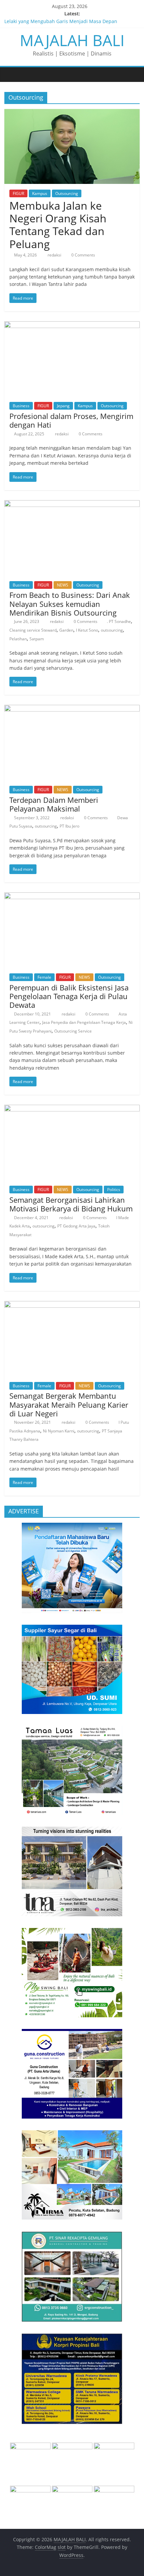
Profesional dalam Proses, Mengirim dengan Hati (71, 420)
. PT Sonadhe (119, 621)
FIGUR (18, 193)
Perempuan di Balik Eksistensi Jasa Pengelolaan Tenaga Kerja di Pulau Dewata (69, 996)
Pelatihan (18, 639)
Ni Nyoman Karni (59, 1431)
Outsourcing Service (73, 1031)
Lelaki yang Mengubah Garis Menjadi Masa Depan (61, 21)
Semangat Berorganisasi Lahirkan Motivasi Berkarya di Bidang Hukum (71, 1204)
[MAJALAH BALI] (11, 74)
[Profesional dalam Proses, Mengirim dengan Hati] (72, 325)
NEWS (63, 585)
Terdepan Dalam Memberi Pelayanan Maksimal (54, 804)
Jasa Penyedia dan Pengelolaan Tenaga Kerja (84, 1022)
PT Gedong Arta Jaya (76, 1226)
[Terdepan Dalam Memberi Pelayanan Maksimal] (72, 709)
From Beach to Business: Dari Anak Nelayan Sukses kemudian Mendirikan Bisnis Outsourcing (70, 604)
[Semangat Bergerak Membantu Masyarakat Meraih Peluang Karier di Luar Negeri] (72, 1305)
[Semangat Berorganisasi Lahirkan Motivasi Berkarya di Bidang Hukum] (72, 1109)
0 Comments (83, 255)
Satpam (37, 639)
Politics (114, 1190)
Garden (66, 630)
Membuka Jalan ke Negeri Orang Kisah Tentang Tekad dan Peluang (58, 225)
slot (62, 2547)
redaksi (55, 255)
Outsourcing (67, 193)
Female (44, 977)
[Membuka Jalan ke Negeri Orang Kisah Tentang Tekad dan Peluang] (72, 113)
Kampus (40, 193)
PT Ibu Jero (69, 826)
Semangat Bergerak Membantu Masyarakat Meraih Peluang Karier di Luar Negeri (69, 1405)
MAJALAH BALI (72, 40)
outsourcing (112, 630)
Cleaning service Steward (33, 630)
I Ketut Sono (87, 630)
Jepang (63, 406)
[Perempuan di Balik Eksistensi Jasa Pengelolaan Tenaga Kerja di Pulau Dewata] (72, 896)
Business (21, 406)
